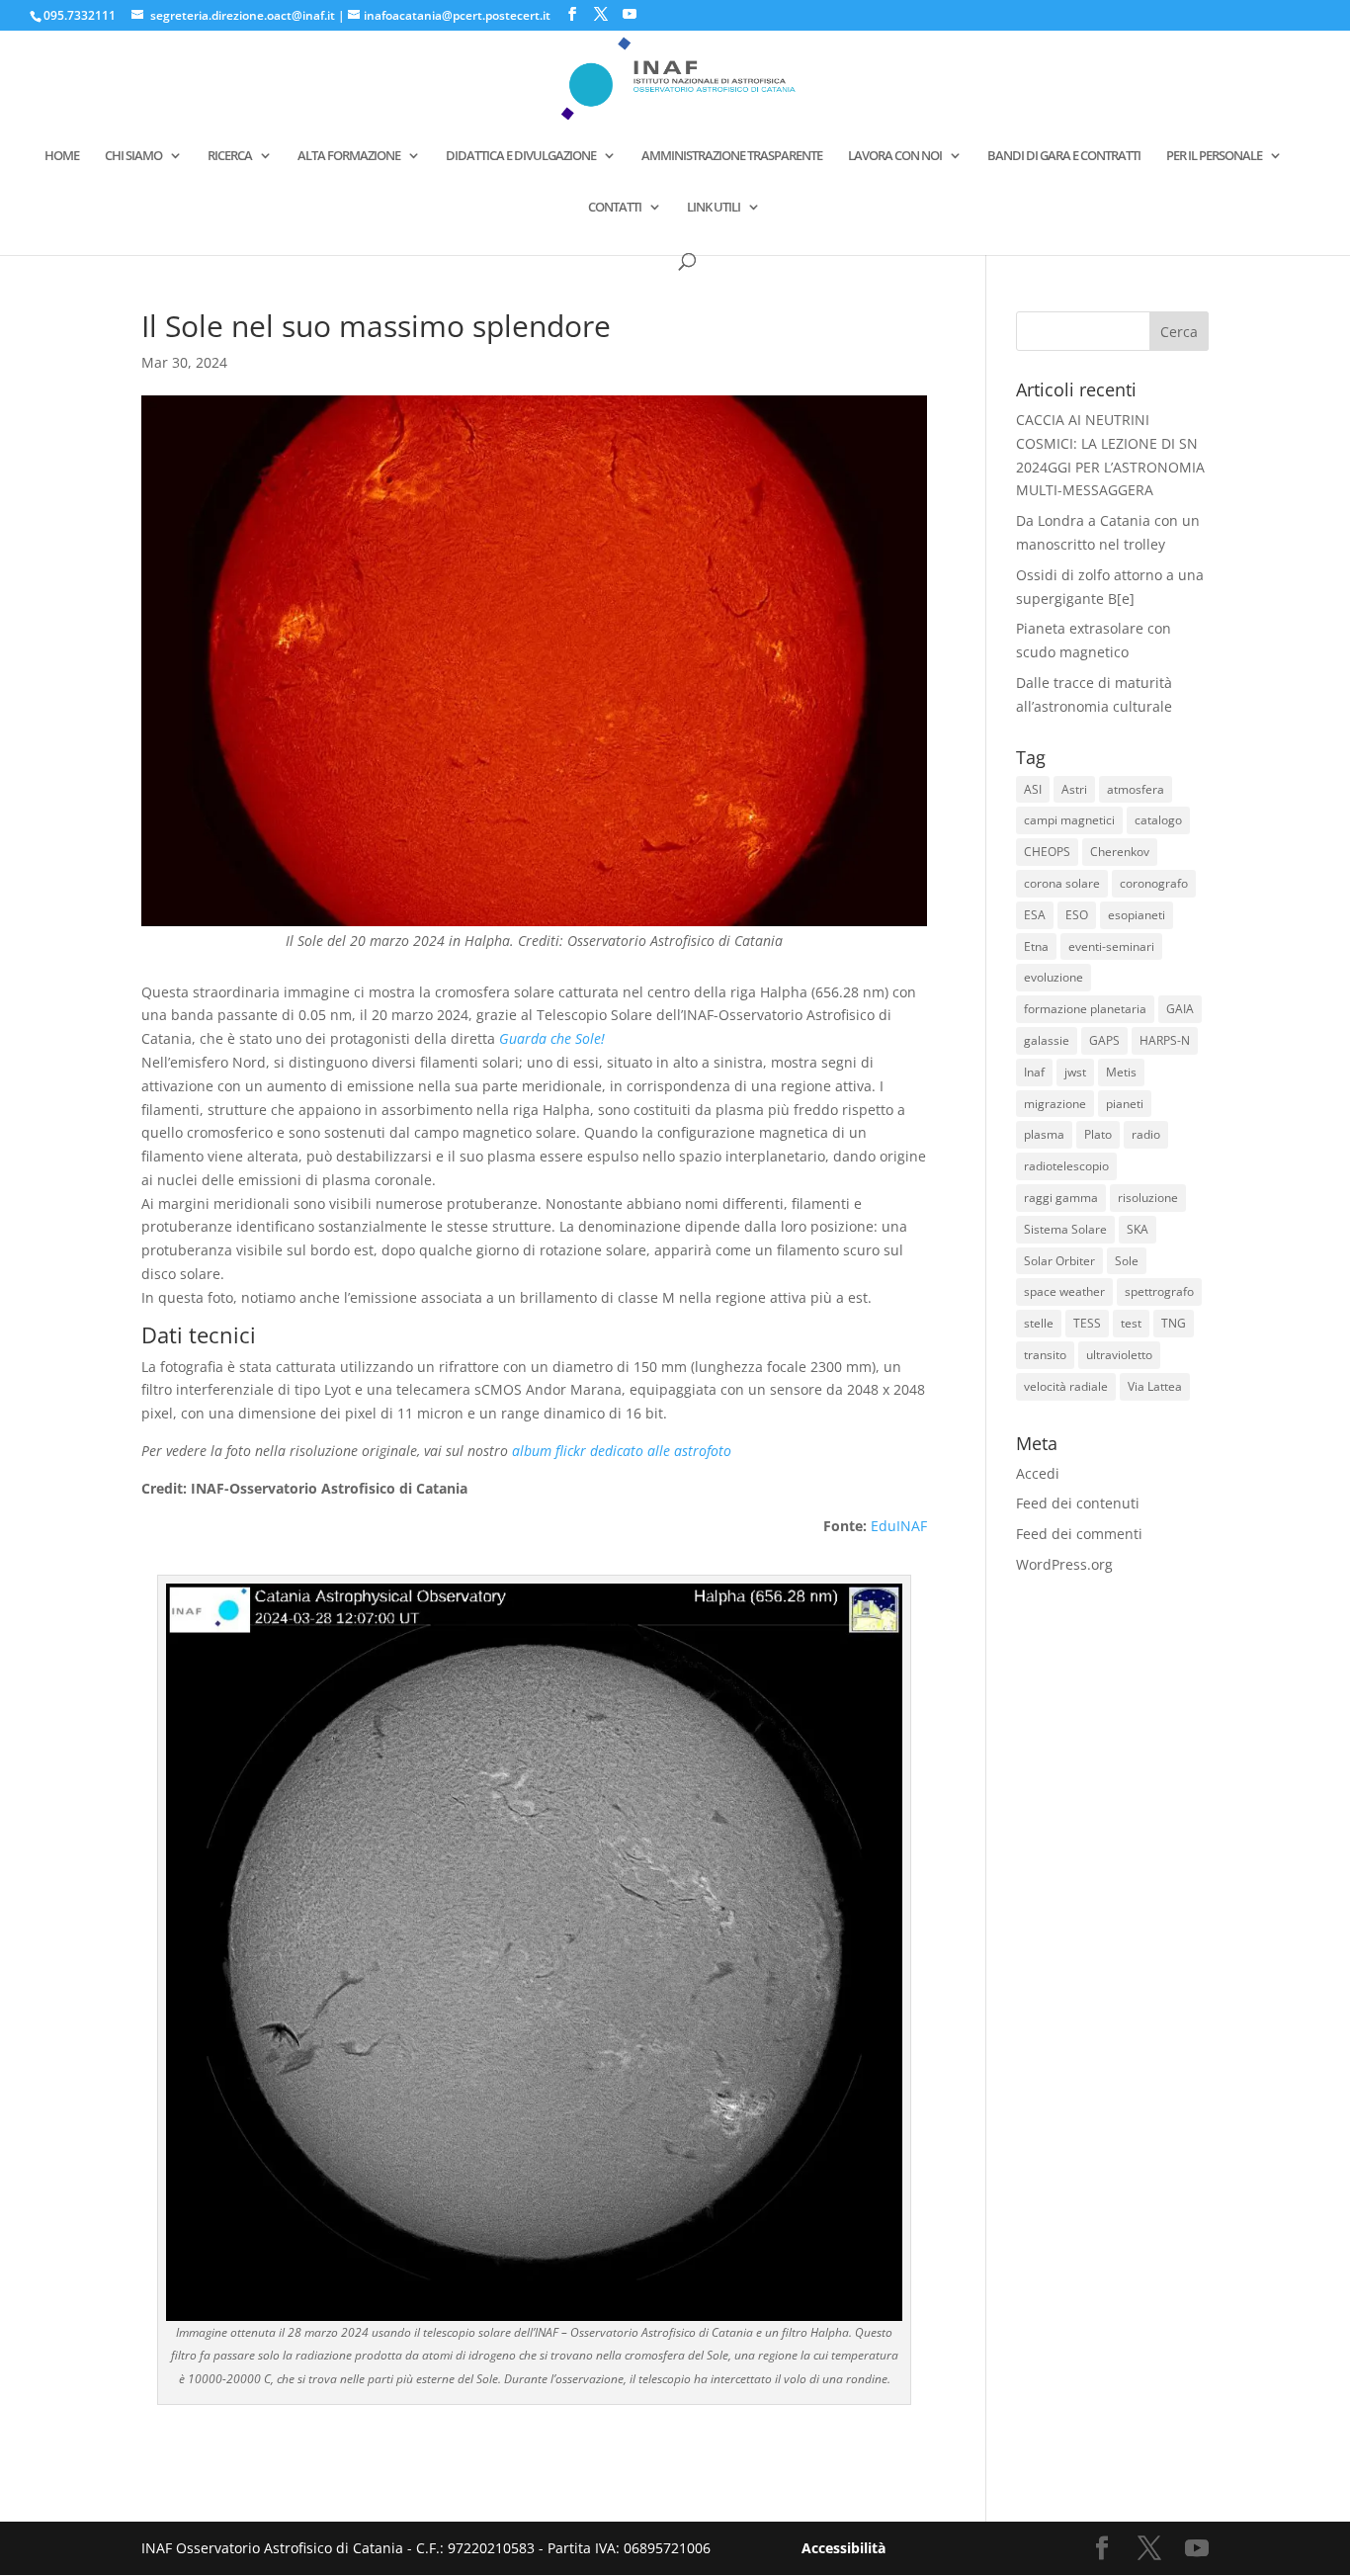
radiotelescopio (1066, 1166)
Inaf (1034, 1072)
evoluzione (1054, 977)
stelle (1039, 1323)
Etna (1036, 946)
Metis (1121, 1072)
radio (1146, 1134)
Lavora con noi (895, 156)
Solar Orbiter (1059, 1261)
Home (62, 156)
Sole (1127, 1261)
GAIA (1180, 1009)
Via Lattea (1155, 1386)
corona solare (1062, 883)
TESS (1087, 1323)
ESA (1035, 915)
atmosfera (1136, 789)
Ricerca (230, 156)
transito (1045, 1355)
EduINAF (899, 1526)
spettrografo (1159, 1291)
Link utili (714, 208)
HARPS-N (1165, 1040)
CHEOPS (1047, 852)
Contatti (615, 208)
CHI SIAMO (133, 156)
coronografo (1154, 883)
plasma (1044, 1134)
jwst (1075, 1072)
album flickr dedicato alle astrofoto (622, 1451)
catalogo (1158, 820)
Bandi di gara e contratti (1064, 156)
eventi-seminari (1111, 946)
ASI (1033, 789)
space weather (1064, 1291)
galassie (1047, 1040)
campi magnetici (1069, 820)
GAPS (1104, 1040)
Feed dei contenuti (1078, 1503)
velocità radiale (1066, 1386)
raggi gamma (1061, 1198)
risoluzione (1148, 1198)
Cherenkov (1120, 852)
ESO (1077, 915)
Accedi (1038, 1473)
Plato (1098, 1134)
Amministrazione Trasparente (732, 156)
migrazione (1055, 1104)
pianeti (1125, 1104)
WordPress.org (1064, 1564)
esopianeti (1137, 915)
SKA (1138, 1229)
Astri (1074, 789)
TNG (1174, 1323)
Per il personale (1214, 156)
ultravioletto (1119, 1355)
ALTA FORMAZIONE (349, 156)
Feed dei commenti (1079, 1534)
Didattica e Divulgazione (521, 156)
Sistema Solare (1065, 1229)
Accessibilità (844, 2548)
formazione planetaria (1085, 1009)
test (1131, 1323)
